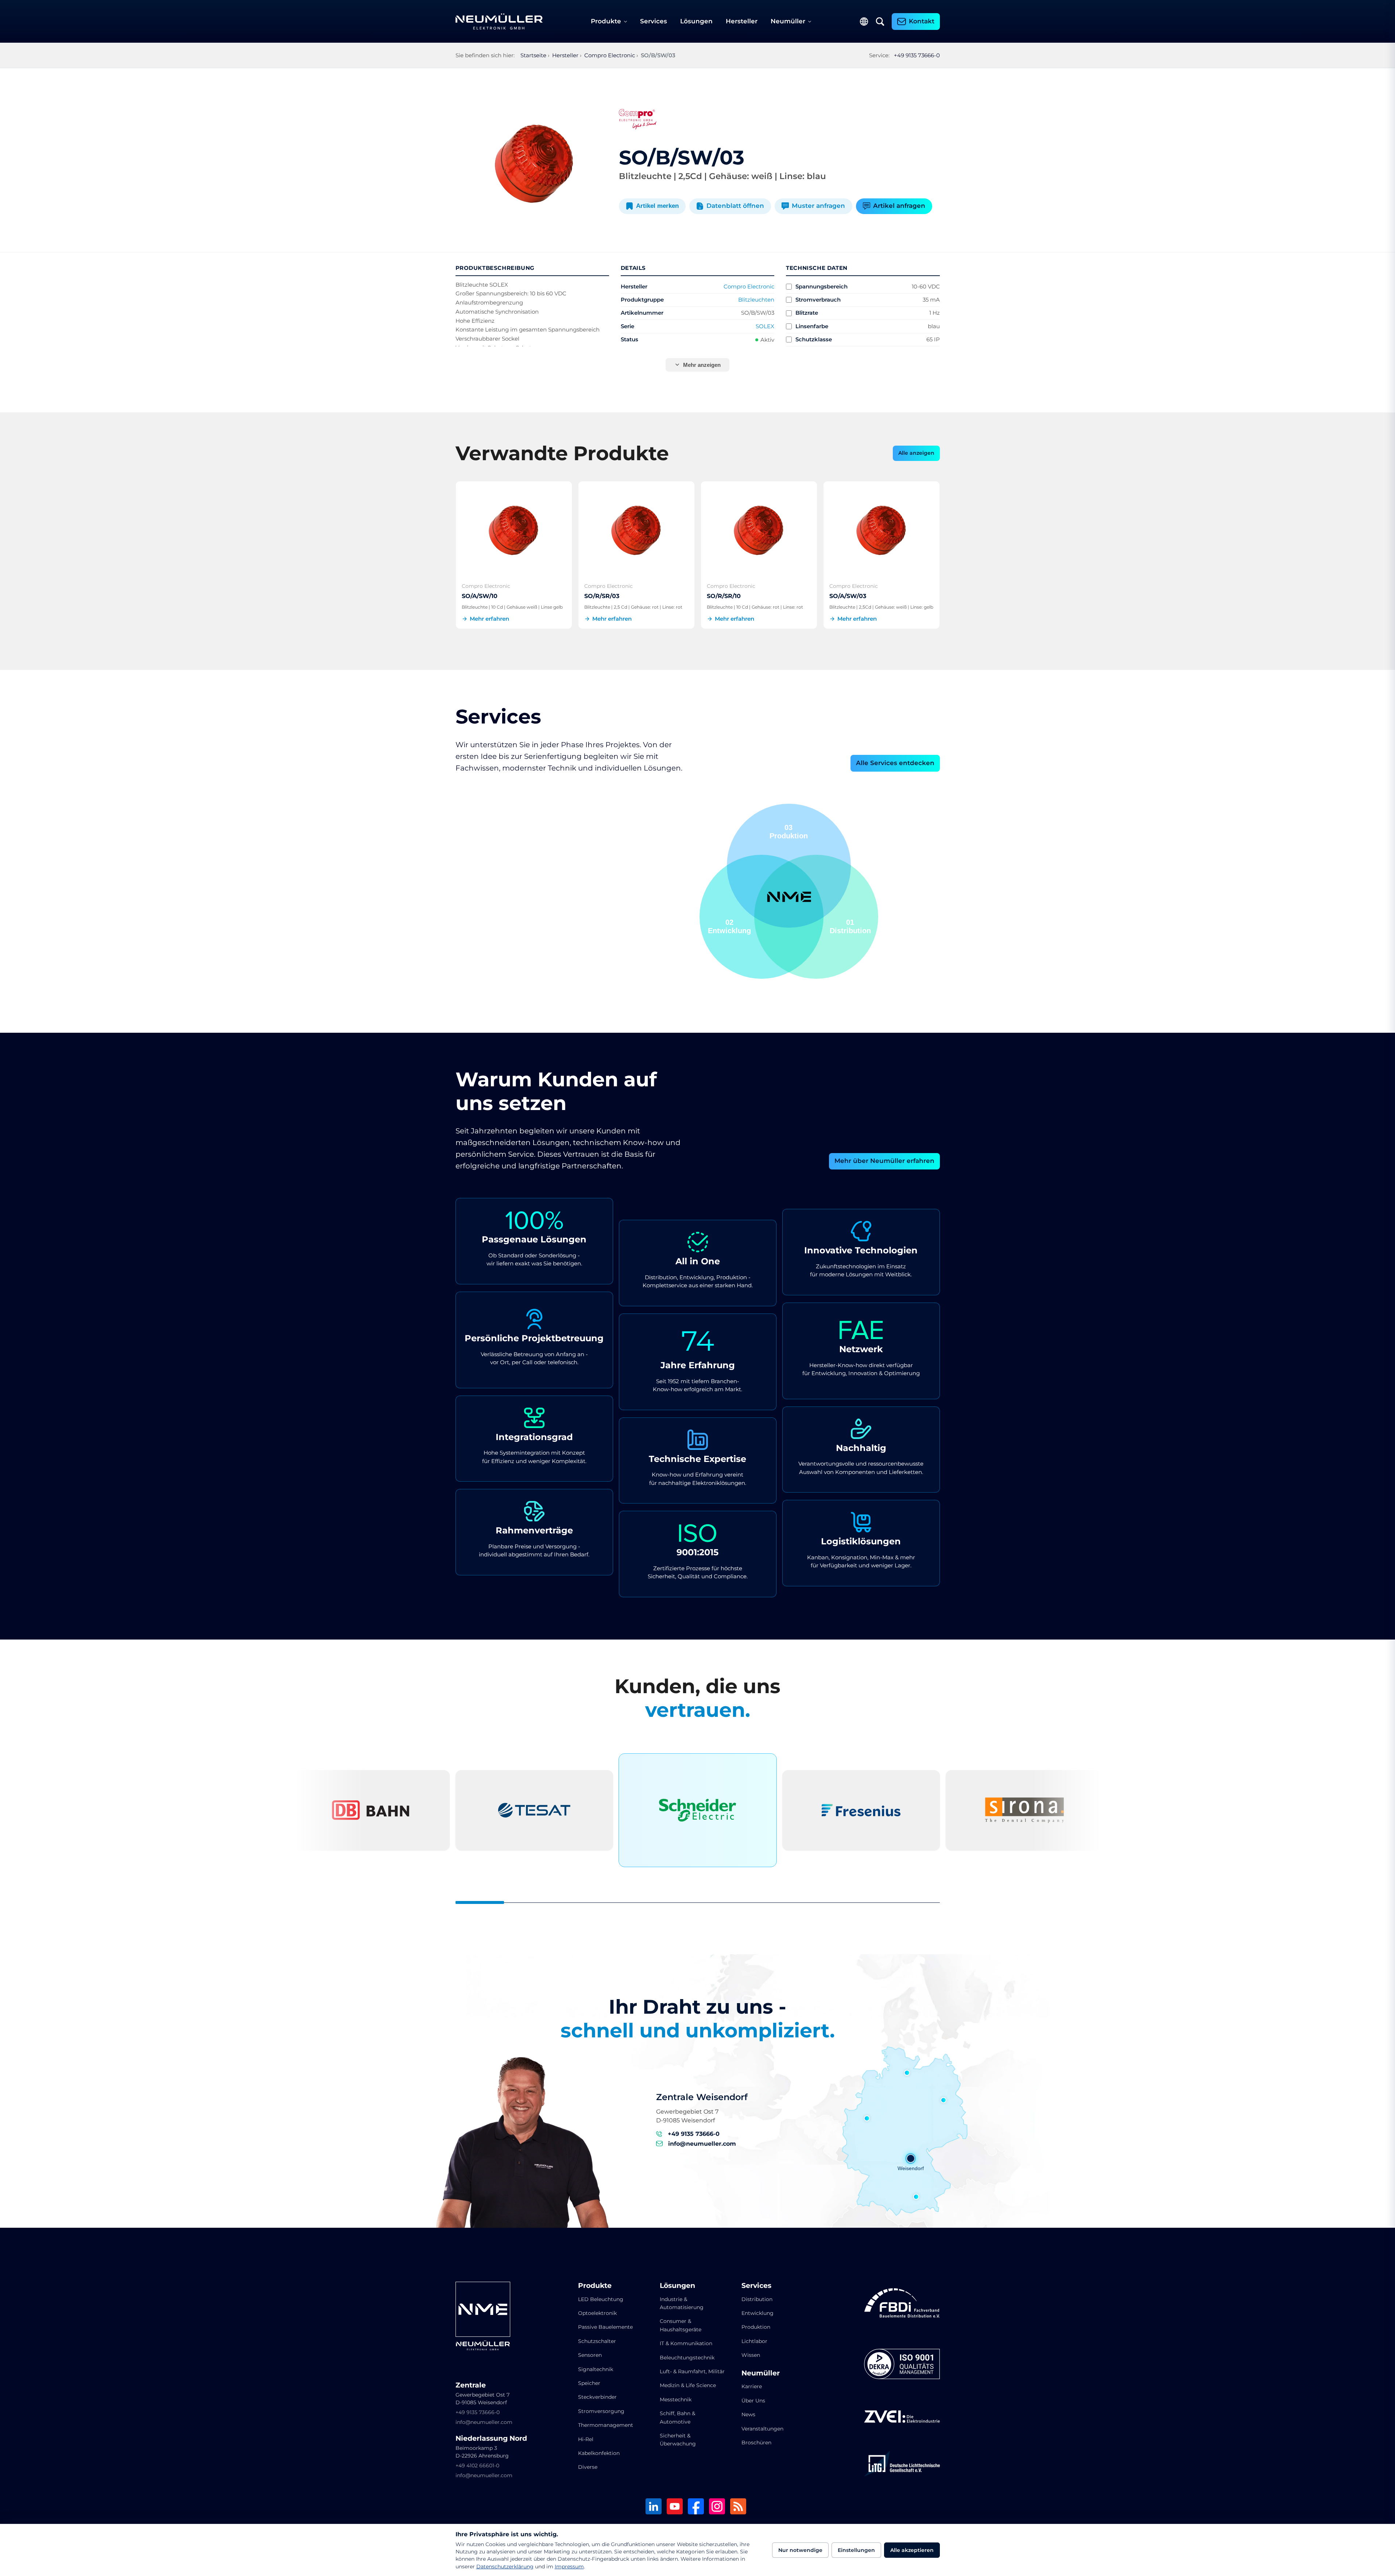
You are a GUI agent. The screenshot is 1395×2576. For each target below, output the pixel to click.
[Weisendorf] (911, 2158)
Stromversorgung (601, 2411)
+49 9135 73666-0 (917, 55)
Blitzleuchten (756, 300)
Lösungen (696, 21)
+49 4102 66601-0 (477, 2466)
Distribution (757, 2299)
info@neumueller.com (702, 2144)
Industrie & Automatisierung (682, 2303)
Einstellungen (856, 2550)
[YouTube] (675, 2507)
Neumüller (788, 21)
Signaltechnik (596, 2369)
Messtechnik (676, 2400)
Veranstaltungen (762, 2429)
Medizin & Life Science (688, 2385)
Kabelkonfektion (599, 2453)
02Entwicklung (786, 832)
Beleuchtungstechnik (687, 2358)
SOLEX (765, 326)
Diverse (588, 2467)
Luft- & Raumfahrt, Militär (692, 2371)
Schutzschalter (597, 2341)
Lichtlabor (754, 2341)
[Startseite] (499, 22)
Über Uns (753, 2401)
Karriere (752, 2386)
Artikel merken (657, 206)
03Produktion (852, 926)
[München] (916, 2197)
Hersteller (742, 21)
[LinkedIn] (654, 2507)
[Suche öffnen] (880, 22)
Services (654, 21)
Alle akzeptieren (912, 2550)
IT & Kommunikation (686, 2343)
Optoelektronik (597, 2313)
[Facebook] (696, 2507)
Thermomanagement (606, 2425)
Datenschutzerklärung (505, 2567)
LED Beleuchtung (601, 2299)
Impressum (569, 2567)
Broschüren (756, 2443)
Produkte (606, 21)
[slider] (698, 1902)
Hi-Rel (586, 2439)
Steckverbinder (597, 2397)
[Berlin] (943, 2100)
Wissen (751, 2355)
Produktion (756, 2327)
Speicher (589, 2383)
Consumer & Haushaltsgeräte (681, 2325)
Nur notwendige (800, 2550)
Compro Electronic (749, 286)
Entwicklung (757, 2313)
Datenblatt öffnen (735, 206)
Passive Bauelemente (605, 2327)
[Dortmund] (867, 2118)
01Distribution (728, 926)
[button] (762, 917)
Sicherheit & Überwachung (678, 2440)
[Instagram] (717, 2507)
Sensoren (590, 2355)
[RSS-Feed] (738, 2507)
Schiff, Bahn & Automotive (677, 2417)
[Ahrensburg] (907, 2073)
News (748, 2414)
